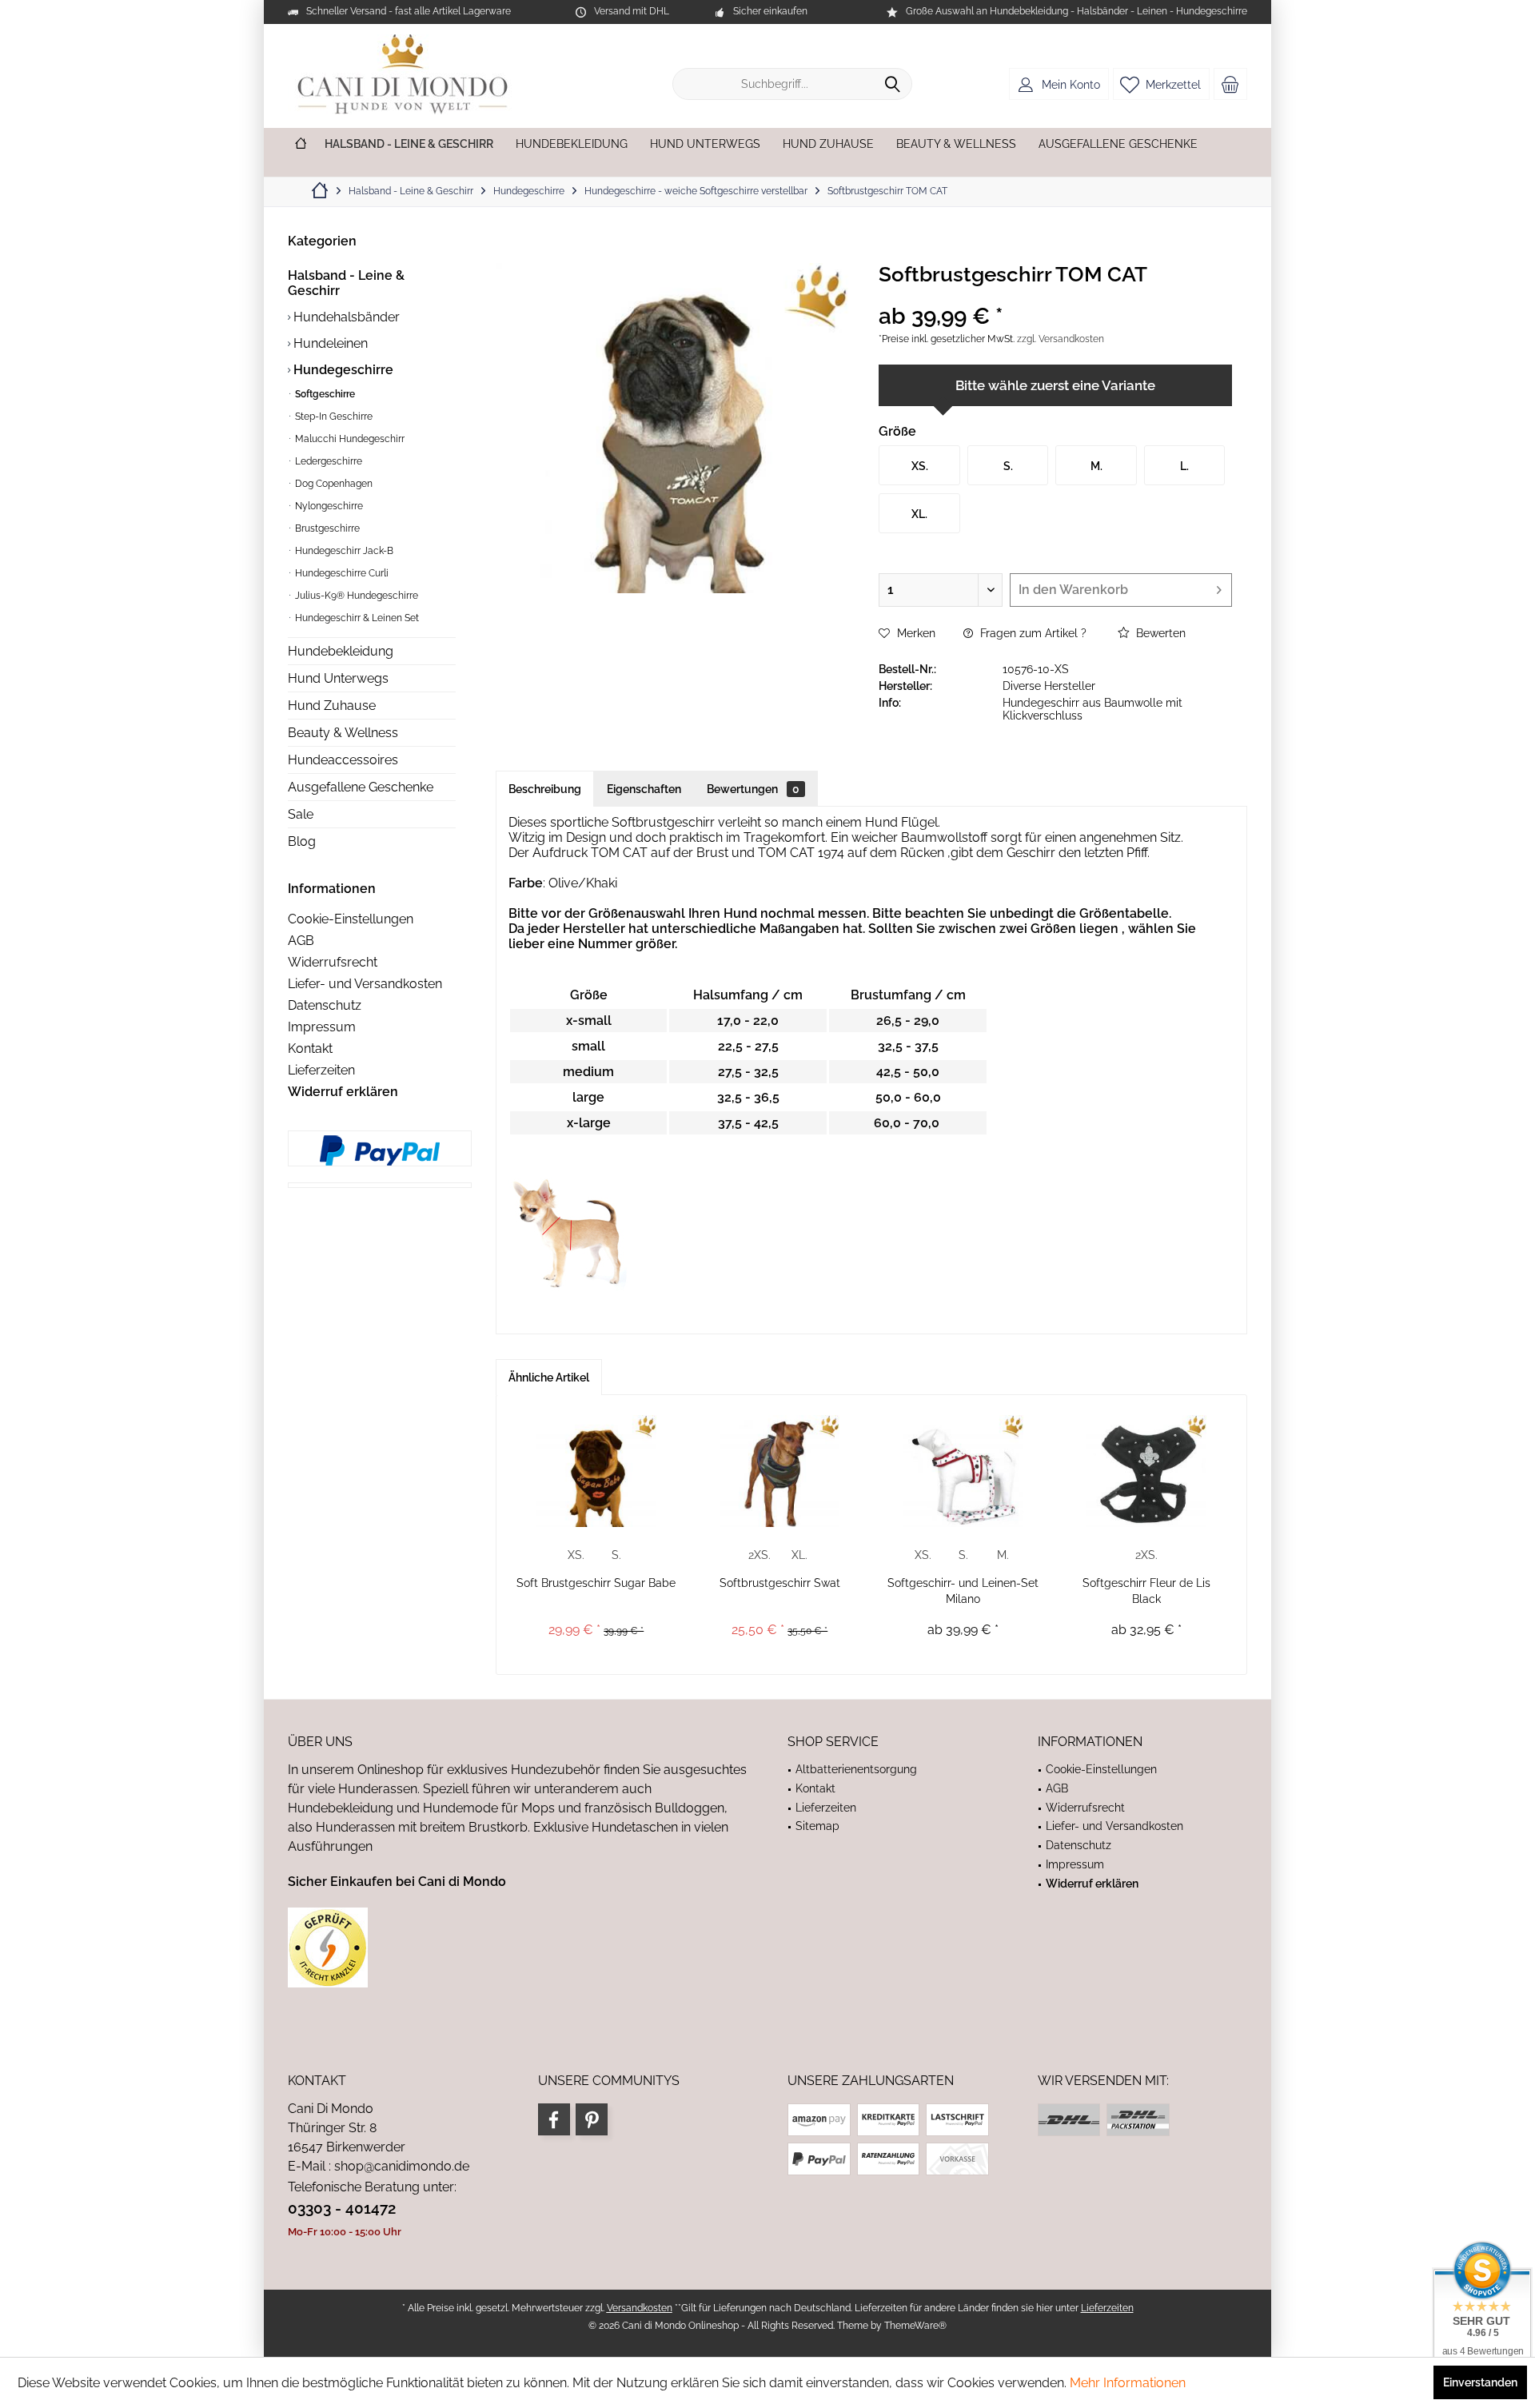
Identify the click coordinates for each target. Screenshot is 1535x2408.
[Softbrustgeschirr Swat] (780, 1471)
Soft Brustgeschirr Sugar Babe (596, 1583)
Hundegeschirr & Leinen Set (356, 618)
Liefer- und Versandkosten (365, 984)
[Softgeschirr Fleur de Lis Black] (1147, 1471)
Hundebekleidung (341, 651)
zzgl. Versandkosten (1061, 339)
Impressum (322, 1027)
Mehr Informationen (1128, 2383)
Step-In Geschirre (333, 417)
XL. (799, 1555)
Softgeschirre (324, 394)
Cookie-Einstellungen (351, 919)
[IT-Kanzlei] (518, 1948)
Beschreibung (545, 789)
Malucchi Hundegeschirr (349, 439)
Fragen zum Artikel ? (1032, 633)
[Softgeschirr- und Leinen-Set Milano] (963, 1471)
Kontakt (310, 1049)
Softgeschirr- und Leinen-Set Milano (963, 1591)
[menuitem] (1230, 84)
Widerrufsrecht (333, 962)
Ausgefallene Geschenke (361, 787)
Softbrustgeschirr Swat (780, 1583)
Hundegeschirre (342, 370)
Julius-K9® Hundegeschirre (355, 596)
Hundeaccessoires (343, 760)
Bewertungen (753, 789)
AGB (301, 941)
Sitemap (817, 1826)
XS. (576, 1555)
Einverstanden (1480, 2382)
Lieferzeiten (321, 1070)
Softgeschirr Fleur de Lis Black (1146, 1591)
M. (1003, 1555)
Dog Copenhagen (333, 484)
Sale (301, 814)
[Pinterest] (592, 2119)
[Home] (301, 144)
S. (616, 1555)
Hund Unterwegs (338, 678)
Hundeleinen (329, 343)
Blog (302, 841)
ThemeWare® (915, 2326)
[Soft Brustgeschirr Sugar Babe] (596, 1471)
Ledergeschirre (327, 461)
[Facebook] (554, 2119)
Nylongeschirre (328, 506)
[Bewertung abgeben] (1055, 295)
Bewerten (1159, 633)
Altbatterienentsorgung (856, 1769)
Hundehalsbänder (345, 317)
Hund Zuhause (332, 706)
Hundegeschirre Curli (341, 573)
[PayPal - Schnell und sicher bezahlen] (380, 1150)
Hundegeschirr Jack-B (343, 551)
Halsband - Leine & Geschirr (346, 283)
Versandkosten (640, 2308)
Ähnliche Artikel (549, 1377)
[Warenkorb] (1230, 84)
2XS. (760, 1555)
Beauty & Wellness (343, 733)
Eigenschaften (644, 789)
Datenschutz (325, 1005)
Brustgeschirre (326, 528)
